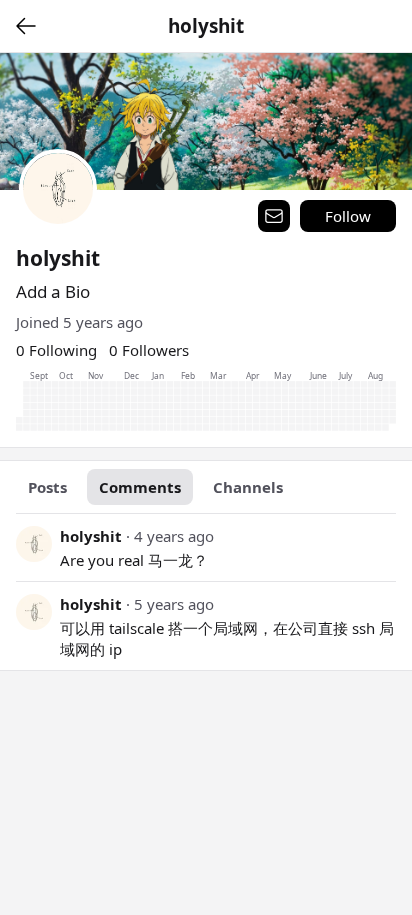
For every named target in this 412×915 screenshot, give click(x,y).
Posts (47, 487)
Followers (149, 350)
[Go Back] (26, 26)
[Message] (274, 216)
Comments (140, 487)
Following (56, 350)
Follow (348, 216)
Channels (248, 487)
